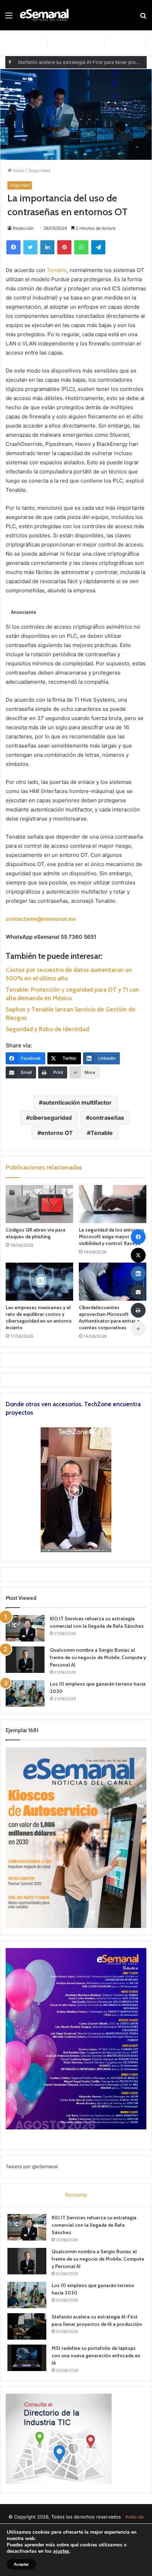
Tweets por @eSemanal (32, 2166)
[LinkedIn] (47, 247)
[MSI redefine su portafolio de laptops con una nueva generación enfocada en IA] (27, 2358)
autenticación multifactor (77, 1102)
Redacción (23, 228)
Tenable (57, 270)
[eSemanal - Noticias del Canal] (46, 15)
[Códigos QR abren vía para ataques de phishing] (39, 1204)
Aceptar (21, 2564)
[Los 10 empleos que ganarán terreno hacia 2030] (25, 1694)
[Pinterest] (64, 247)
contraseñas (107, 1118)
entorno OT (57, 1133)
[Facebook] (13, 247)
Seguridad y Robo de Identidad (47, 1029)
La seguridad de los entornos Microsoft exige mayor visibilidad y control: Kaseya (112, 1236)
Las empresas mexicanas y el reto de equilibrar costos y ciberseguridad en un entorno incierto (39, 1317)
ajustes (61, 2551)
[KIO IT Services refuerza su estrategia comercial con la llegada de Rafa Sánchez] (25, 1628)
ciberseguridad (51, 1118)
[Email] (138, 1292)
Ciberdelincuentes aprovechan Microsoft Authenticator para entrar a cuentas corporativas (109, 1317)
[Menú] (9, 18)
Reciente (76, 2195)
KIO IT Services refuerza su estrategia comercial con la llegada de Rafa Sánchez (94, 2225)
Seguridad (39, 170)
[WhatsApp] (81, 247)
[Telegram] (98, 247)
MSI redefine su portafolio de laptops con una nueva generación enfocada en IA (96, 2356)
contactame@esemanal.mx (41, 919)
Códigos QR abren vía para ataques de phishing (36, 1233)
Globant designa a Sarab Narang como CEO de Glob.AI (78, 62)
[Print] (138, 1310)
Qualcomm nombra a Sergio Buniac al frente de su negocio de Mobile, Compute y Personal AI (98, 1657)
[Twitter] (30, 247)
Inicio (18, 170)
